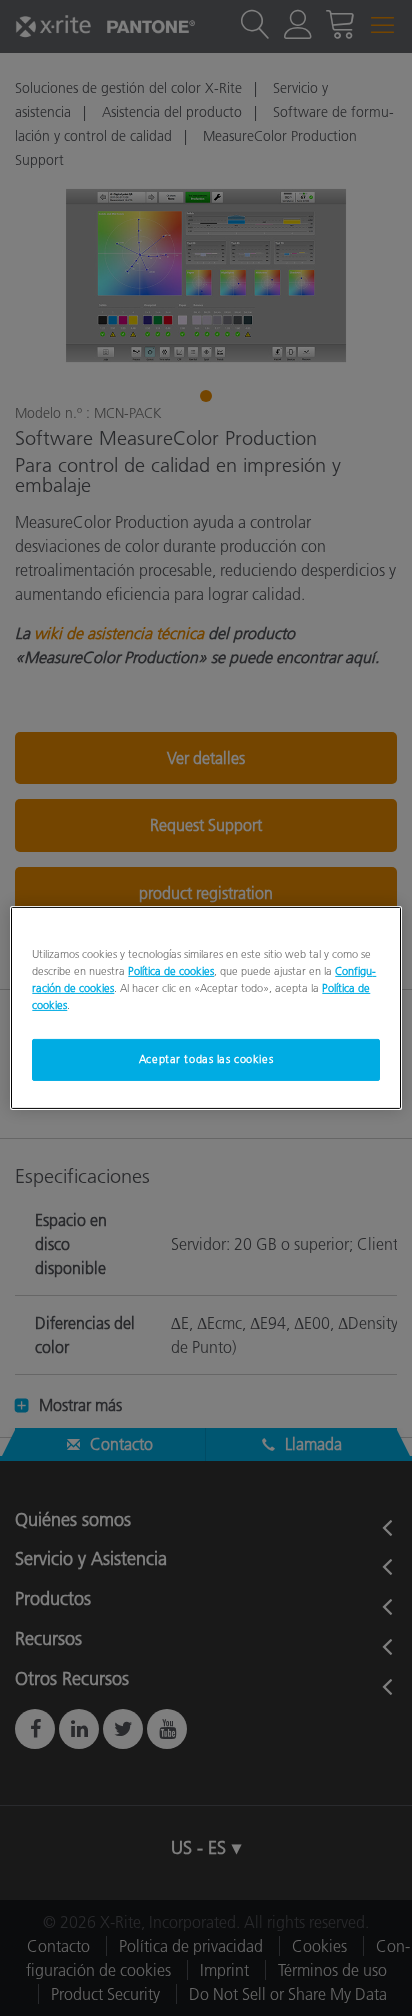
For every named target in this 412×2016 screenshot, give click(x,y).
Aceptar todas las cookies (206, 1059)
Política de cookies (171, 971)
